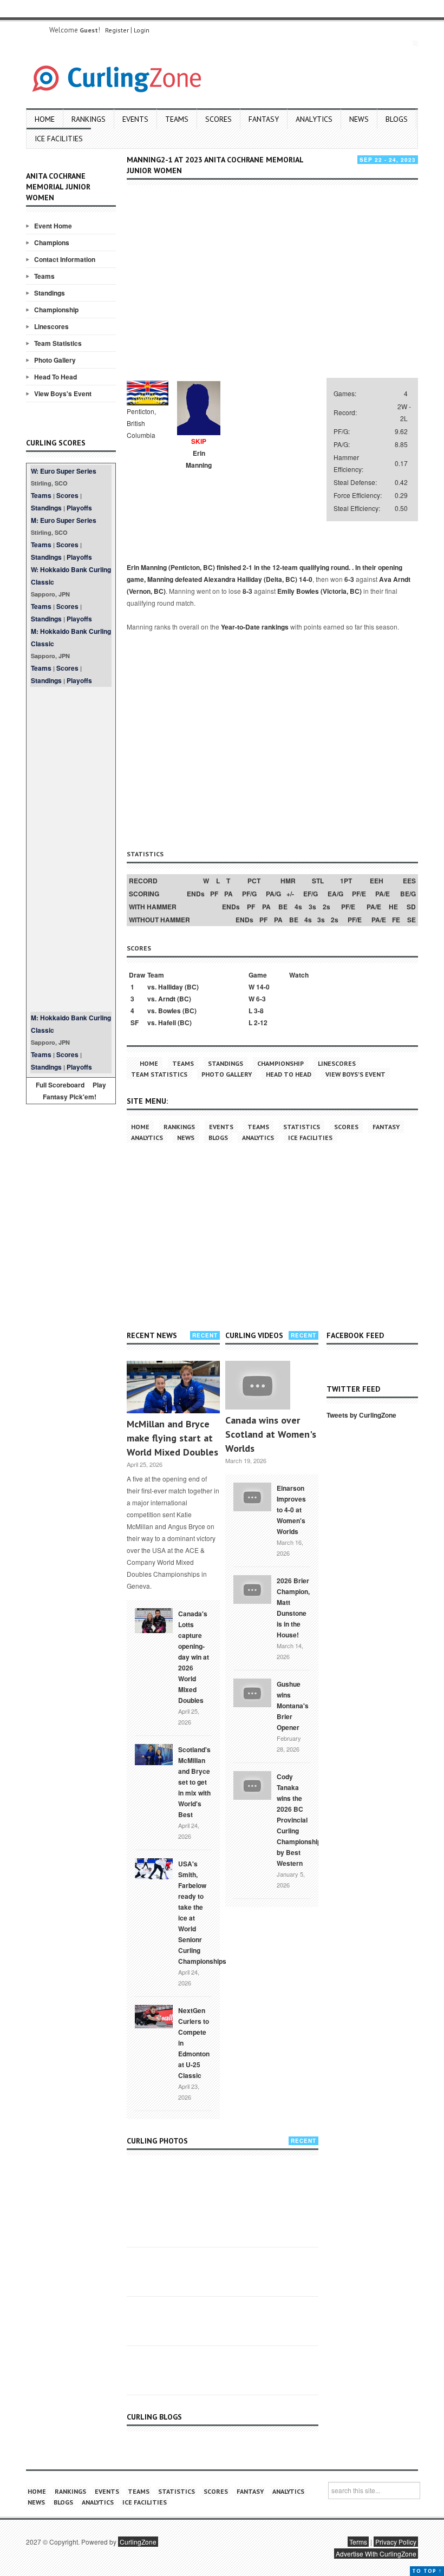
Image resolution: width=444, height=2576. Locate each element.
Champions (52, 242)
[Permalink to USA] (154, 1868)
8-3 (247, 591)
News (359, 119)
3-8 (259, 1011)
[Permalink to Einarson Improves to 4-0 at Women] (252, 1496)
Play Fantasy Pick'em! (75, 1091)
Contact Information (65, 259)
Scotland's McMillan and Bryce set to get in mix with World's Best (194, 1782)
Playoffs (79, 508)
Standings (50, 293)
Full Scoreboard (60, 1085)
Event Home (53, 226)
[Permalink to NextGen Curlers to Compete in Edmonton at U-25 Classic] (154, 2016)
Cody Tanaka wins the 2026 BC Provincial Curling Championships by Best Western (301, 1820)
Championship (56, 310)
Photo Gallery (55, 360)
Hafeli (167, 1022)
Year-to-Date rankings (255, 627)
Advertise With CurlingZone (376, 2554)
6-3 (349, 579)
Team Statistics (58, 343)
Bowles (169, 1011)
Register (117, 30)
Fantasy (264, 119)
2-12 (261, 1022)
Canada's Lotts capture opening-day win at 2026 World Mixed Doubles (194, 1657)
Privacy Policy (396, 2542)
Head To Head (56, 377)
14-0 (306, 579)
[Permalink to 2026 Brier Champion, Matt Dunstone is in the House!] (252, 1588)
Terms (358, 2542)
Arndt (167, 999)
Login (142, 30)
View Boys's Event (63, 394)
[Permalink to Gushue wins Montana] (252, 1692)
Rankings (89, 119)
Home (45, 119)
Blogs (397, 119)
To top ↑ (427, 2571)
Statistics (302, 1127)
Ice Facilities (59, 139)
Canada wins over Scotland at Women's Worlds (271, 1434)
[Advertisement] (71, 849)
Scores (218, 119)
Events (135, 119)
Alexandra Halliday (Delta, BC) (250, 579)
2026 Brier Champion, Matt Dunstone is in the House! (293, 1608)
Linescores (51, 326)
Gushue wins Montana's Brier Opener (293, 1706)
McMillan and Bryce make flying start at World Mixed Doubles (172, 1438)
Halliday (171, 987)
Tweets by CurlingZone (361, 1415)
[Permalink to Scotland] (154, 1754)
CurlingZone (138, 2542)
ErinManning (199, 459)
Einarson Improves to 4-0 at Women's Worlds (291, 1510)
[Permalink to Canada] (154, 1620)
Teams (177, 119)
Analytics (314, 119)
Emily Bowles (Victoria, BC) (319, 591)
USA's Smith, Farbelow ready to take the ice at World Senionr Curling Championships (202, 1912)
